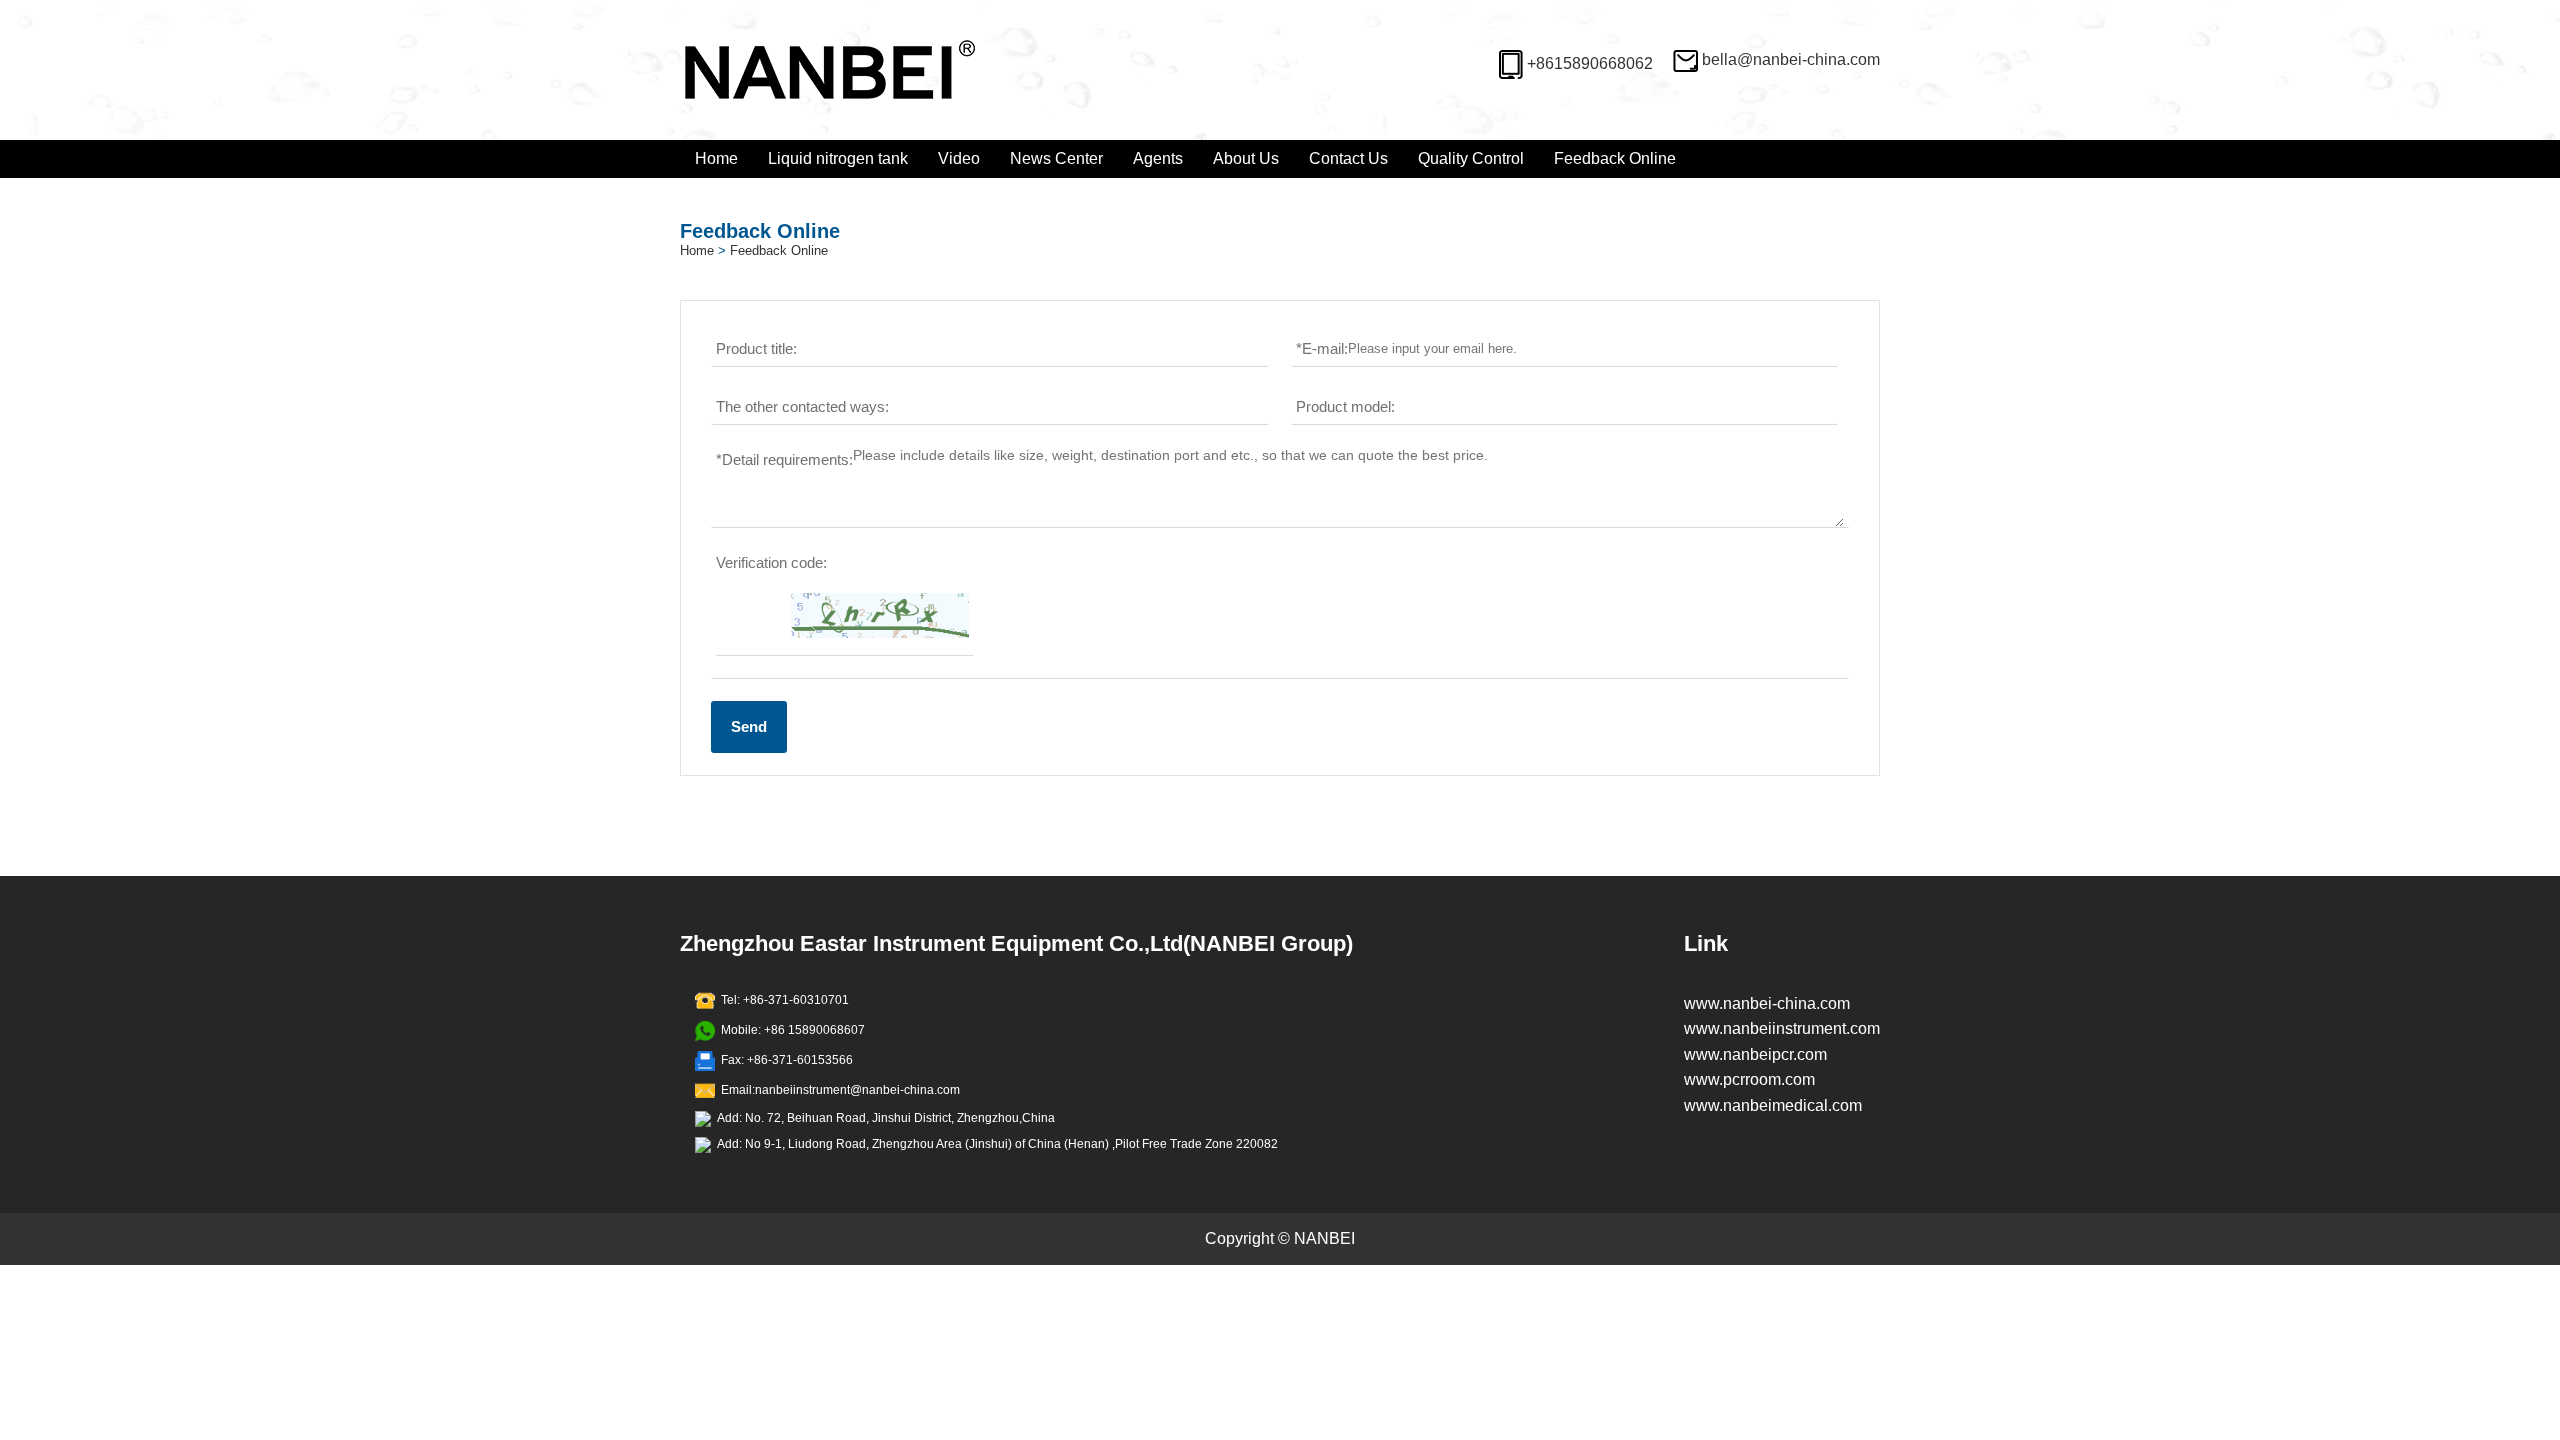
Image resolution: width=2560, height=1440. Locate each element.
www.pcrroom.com (1749, 1079)
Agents (1158, 158)
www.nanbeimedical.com (1773, 1105)
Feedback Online (1615, 158)
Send (749, 726)
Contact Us (1348, 158)
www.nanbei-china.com (1767, 1003)
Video (959, 158)
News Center (1056, 158)
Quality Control (1471, 158)
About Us (1246, 158)
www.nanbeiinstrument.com (1782, 1028)
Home (716, 158)
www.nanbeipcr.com (1755, 1054)
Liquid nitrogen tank (838, 158)
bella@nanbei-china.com (1791, 59)
